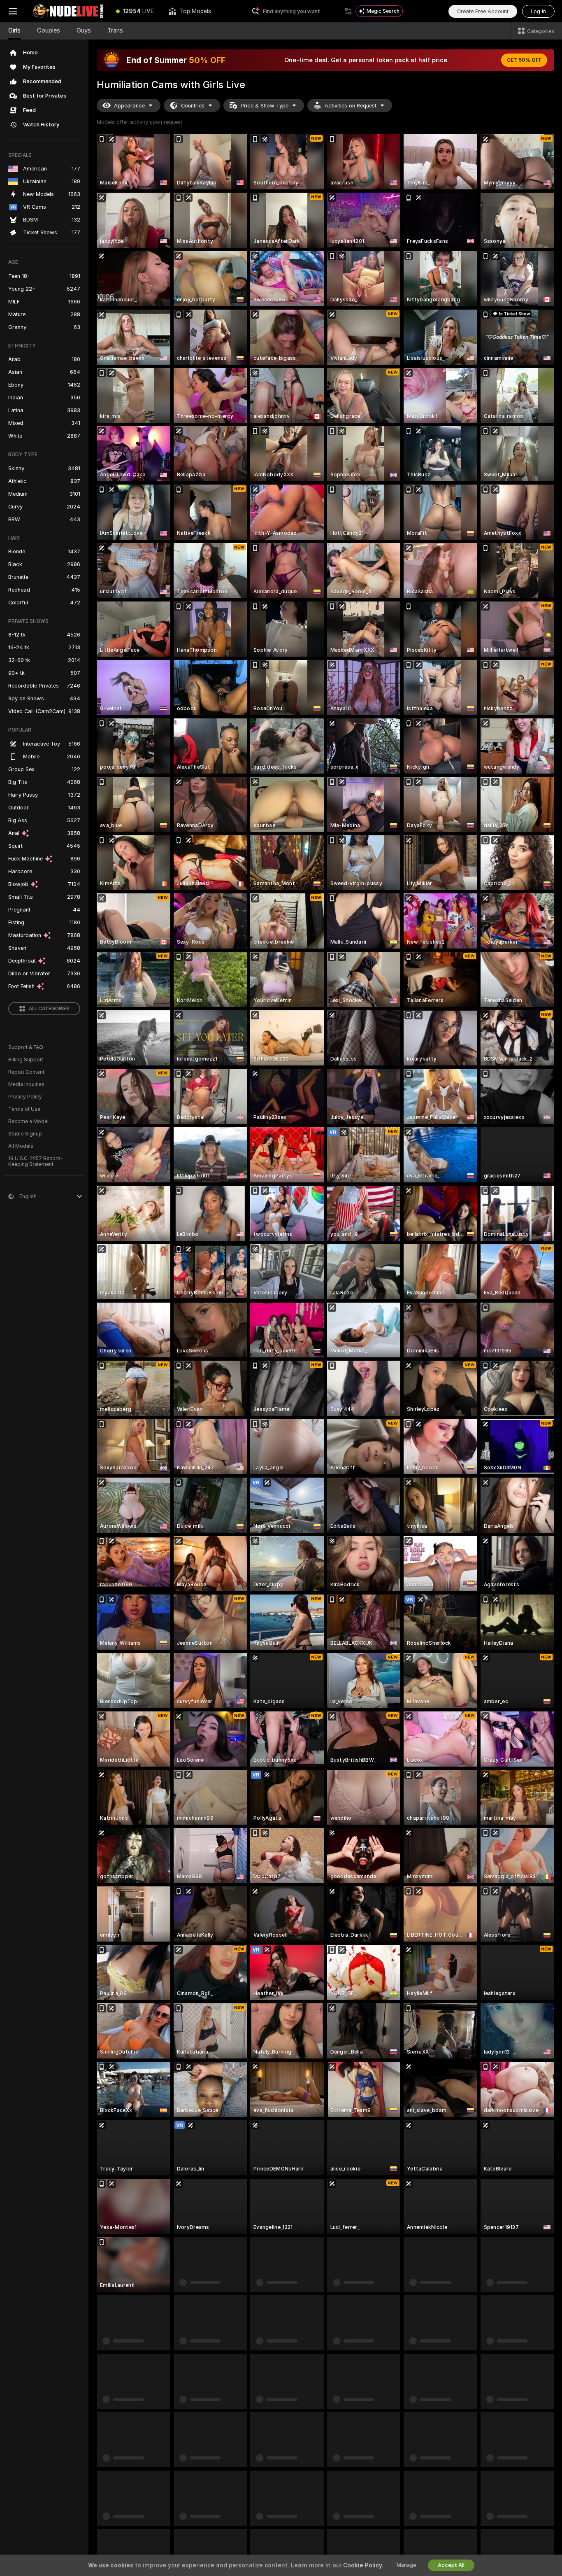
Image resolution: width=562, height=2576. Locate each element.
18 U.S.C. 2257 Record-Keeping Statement (36, 1161)
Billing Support (26, 1060)
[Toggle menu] (13, 11)
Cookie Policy (362, 2565)
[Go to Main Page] (67, 11)
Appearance (129, 106)
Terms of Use (24, 1109)
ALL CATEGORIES (49, 1009)
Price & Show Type (265, 106)
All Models (21, 1146)
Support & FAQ (26, 1047)
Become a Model (28, 1121)
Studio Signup (25, 1134)
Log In (538, 11)
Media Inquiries (26, 1084)
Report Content (26, 1072)
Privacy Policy (25, 1097)
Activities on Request (351, 106)
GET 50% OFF (524, 60)
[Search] (348, 11)
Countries (193, 106)
